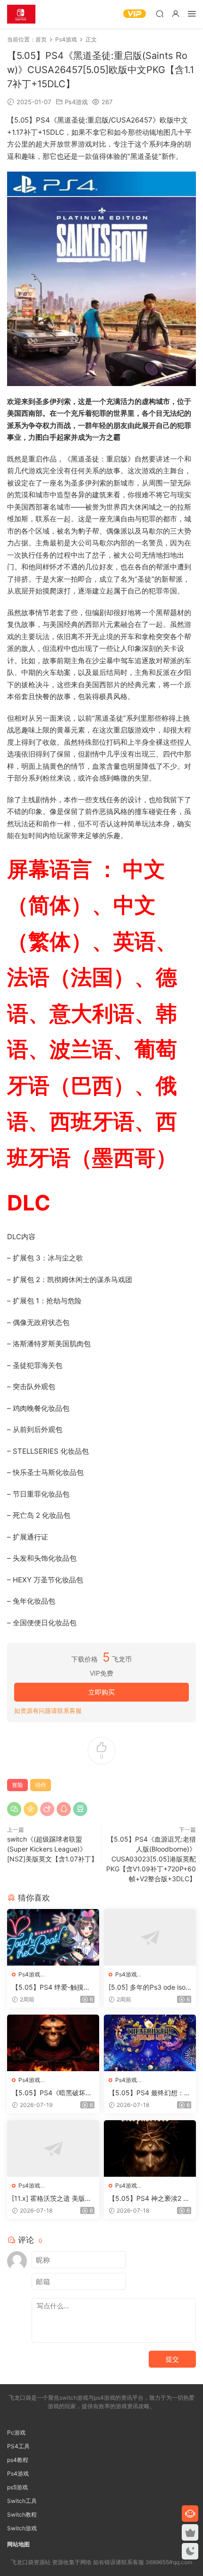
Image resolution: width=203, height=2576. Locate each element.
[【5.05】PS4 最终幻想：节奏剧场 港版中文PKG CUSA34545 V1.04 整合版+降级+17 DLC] (150, 2043)
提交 (172, 2359)
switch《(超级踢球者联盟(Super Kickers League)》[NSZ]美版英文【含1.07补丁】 (52, 1849)
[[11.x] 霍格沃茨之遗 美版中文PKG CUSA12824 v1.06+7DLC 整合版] (53, 2148)
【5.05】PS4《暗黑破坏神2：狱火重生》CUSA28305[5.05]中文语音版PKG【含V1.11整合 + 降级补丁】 (53, 2093)
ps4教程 (18, 2460)
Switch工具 (22, 2501)
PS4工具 (18, 2446)
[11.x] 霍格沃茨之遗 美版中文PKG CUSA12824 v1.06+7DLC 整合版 (53, 2199)
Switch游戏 (22, 2528)
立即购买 (101, 1692)
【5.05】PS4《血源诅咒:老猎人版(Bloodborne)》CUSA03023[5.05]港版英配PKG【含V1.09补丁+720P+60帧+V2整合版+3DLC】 (151, 1859)
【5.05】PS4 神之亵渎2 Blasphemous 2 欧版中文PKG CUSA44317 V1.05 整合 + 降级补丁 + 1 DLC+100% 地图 (150, 2199)
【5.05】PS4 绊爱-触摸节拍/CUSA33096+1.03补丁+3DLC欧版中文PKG (51, 1988)
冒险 (17, 1785)
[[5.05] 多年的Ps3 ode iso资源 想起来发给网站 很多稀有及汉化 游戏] (150, 1937)
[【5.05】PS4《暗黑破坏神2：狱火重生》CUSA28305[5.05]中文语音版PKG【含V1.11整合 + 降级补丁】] (53, 2043)
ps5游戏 (17, 2487)
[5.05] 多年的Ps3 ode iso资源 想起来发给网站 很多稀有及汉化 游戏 (147, 1988)
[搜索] (160, 13)
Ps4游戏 (76, 102)
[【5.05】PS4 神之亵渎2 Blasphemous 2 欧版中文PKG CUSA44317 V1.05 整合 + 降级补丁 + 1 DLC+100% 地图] (150, 2148)
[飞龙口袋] (21, 14)
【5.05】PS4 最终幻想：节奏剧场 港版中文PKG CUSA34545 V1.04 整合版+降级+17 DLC (150, 2093)
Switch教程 (22, 2514)
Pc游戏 (16, 2432)
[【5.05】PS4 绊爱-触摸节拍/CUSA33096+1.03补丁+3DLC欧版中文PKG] (53, 1937)
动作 (41, 1785)
